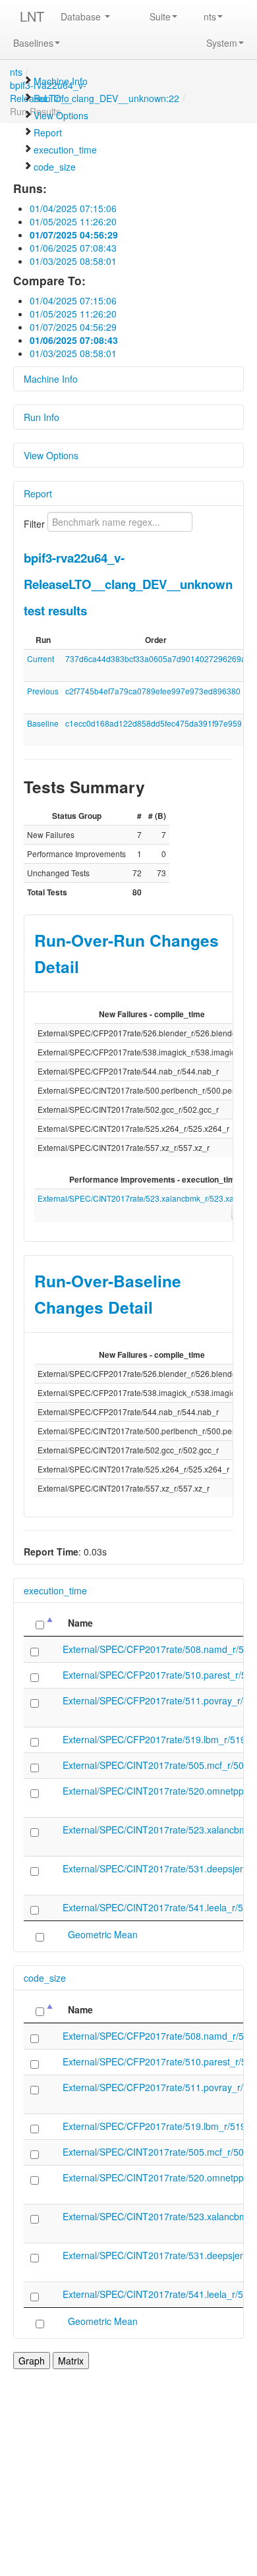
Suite (160, 16)
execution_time (65, 150)
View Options (61, 115)
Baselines (33, 43)
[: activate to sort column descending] (40, 1623)
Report (48, 132)
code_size (55, 167)
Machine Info (61, 81)
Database (82, 16)
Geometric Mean (103, 1934)
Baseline (43, 723)
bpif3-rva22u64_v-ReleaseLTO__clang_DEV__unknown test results (128, 584)
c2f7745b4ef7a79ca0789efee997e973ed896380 (153, 691)
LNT (32, 16)
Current (41, 658)
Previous (43, 691)
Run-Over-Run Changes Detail (127, 953)
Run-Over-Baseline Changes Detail (108, 1294)
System (222, 43)
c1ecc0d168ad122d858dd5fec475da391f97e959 (154, 723)
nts (210, 16)
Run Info (51, 98)
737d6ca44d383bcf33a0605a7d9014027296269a (156, 658)
